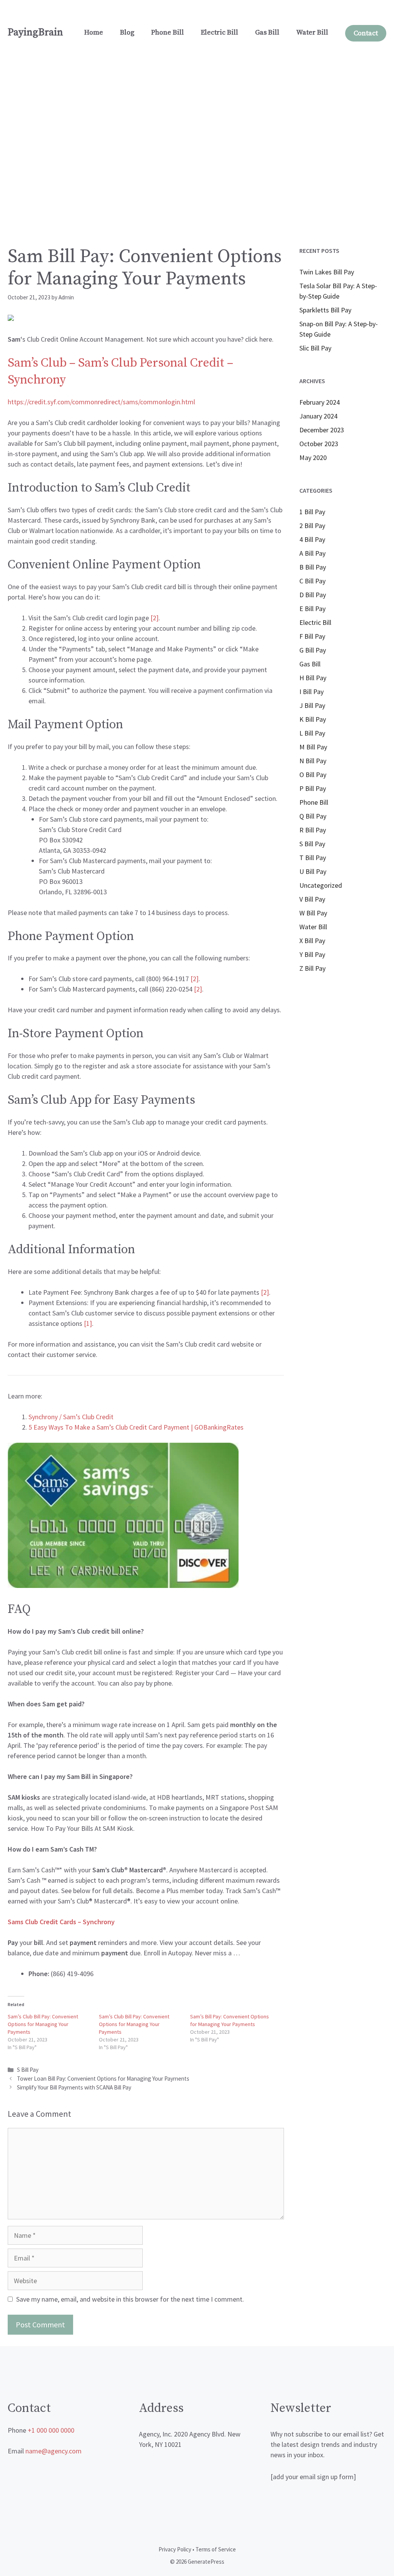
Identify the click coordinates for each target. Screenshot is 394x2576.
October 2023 (319, 444)
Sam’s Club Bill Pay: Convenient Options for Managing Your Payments (43, 2024)
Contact (366, 33)
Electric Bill (220, 32)
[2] (194, 979)
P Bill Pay (313, 788)
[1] (88, 1323)
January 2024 (318, 416)
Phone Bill (168, 32)
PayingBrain (35, 32)
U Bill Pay (313, 871)
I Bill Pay (311, 692)
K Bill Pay (313, 719)
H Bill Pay (313, 678)
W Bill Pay (313, 913)
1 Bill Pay (312, 512)
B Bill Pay (313, 567)
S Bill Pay (28, 2070)
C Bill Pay (312, 581)
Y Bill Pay (312, 954)
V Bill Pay (312, 899)
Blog (127, 32)
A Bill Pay (312, 553)
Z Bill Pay (312, 968)
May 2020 (313, 458)
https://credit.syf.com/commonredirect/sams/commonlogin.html (101, 402)
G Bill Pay (313, 650)
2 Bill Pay (312, 526)
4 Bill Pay (312, 539)
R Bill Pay (313, 830)
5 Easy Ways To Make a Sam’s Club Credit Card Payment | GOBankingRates (136, 1427)
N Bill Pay (313, 761)
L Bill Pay (312, 733)
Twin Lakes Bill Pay (327, 272)
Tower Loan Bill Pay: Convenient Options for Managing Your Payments (103, 2079)
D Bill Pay (313, 595)
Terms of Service (216, 2549)
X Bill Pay (312, 941)
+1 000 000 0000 (51, 2430)
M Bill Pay (313, 747)
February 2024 (320, 402)
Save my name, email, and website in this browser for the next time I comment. (130, 2299)
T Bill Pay (313, 858)
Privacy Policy (175, 2549)
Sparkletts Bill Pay (325, 310)
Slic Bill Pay (315, 348)
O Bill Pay (313, 775)
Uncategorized (321, 885)
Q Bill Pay (313, 816)
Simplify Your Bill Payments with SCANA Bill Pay (74, 2087)
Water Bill (312, 32)
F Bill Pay (312, 636)
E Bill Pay (312, 609)
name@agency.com (53, 2451)
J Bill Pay (312, 705)
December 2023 (322, 430)
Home (94, 32)
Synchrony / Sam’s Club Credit (71, 1417)
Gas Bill (267, 32)
